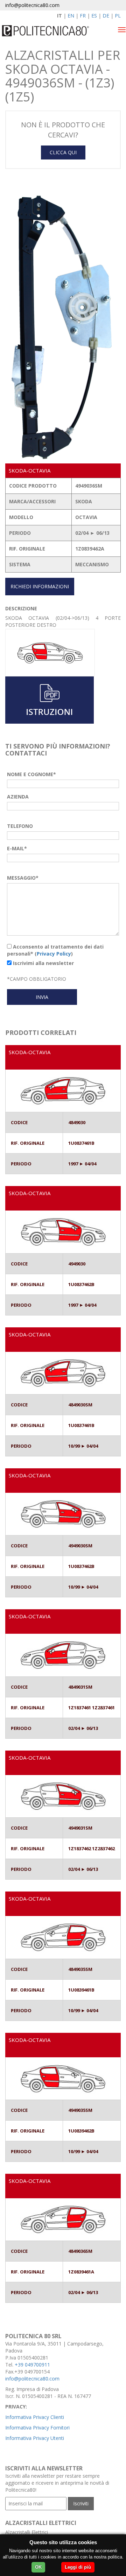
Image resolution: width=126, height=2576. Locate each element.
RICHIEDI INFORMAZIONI (40, 586)
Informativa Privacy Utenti (35, 2438)
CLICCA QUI (63, 152)
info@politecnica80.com (32, 5)
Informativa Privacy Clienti (35, 2417)
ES (94, 16)
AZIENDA (18, 797)
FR (83, 16)
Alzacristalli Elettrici (27, 2532)
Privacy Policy (54, 954)
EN (71, 16)
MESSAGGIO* (23, 878)
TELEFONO (20, 826)
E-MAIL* (17, 848)
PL (118, 16)
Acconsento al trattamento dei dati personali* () (55, 950)
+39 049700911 (32, 2365)
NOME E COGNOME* (31, 774)
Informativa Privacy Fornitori (37, 2428)
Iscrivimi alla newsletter (43, 963)
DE (106, 16)
